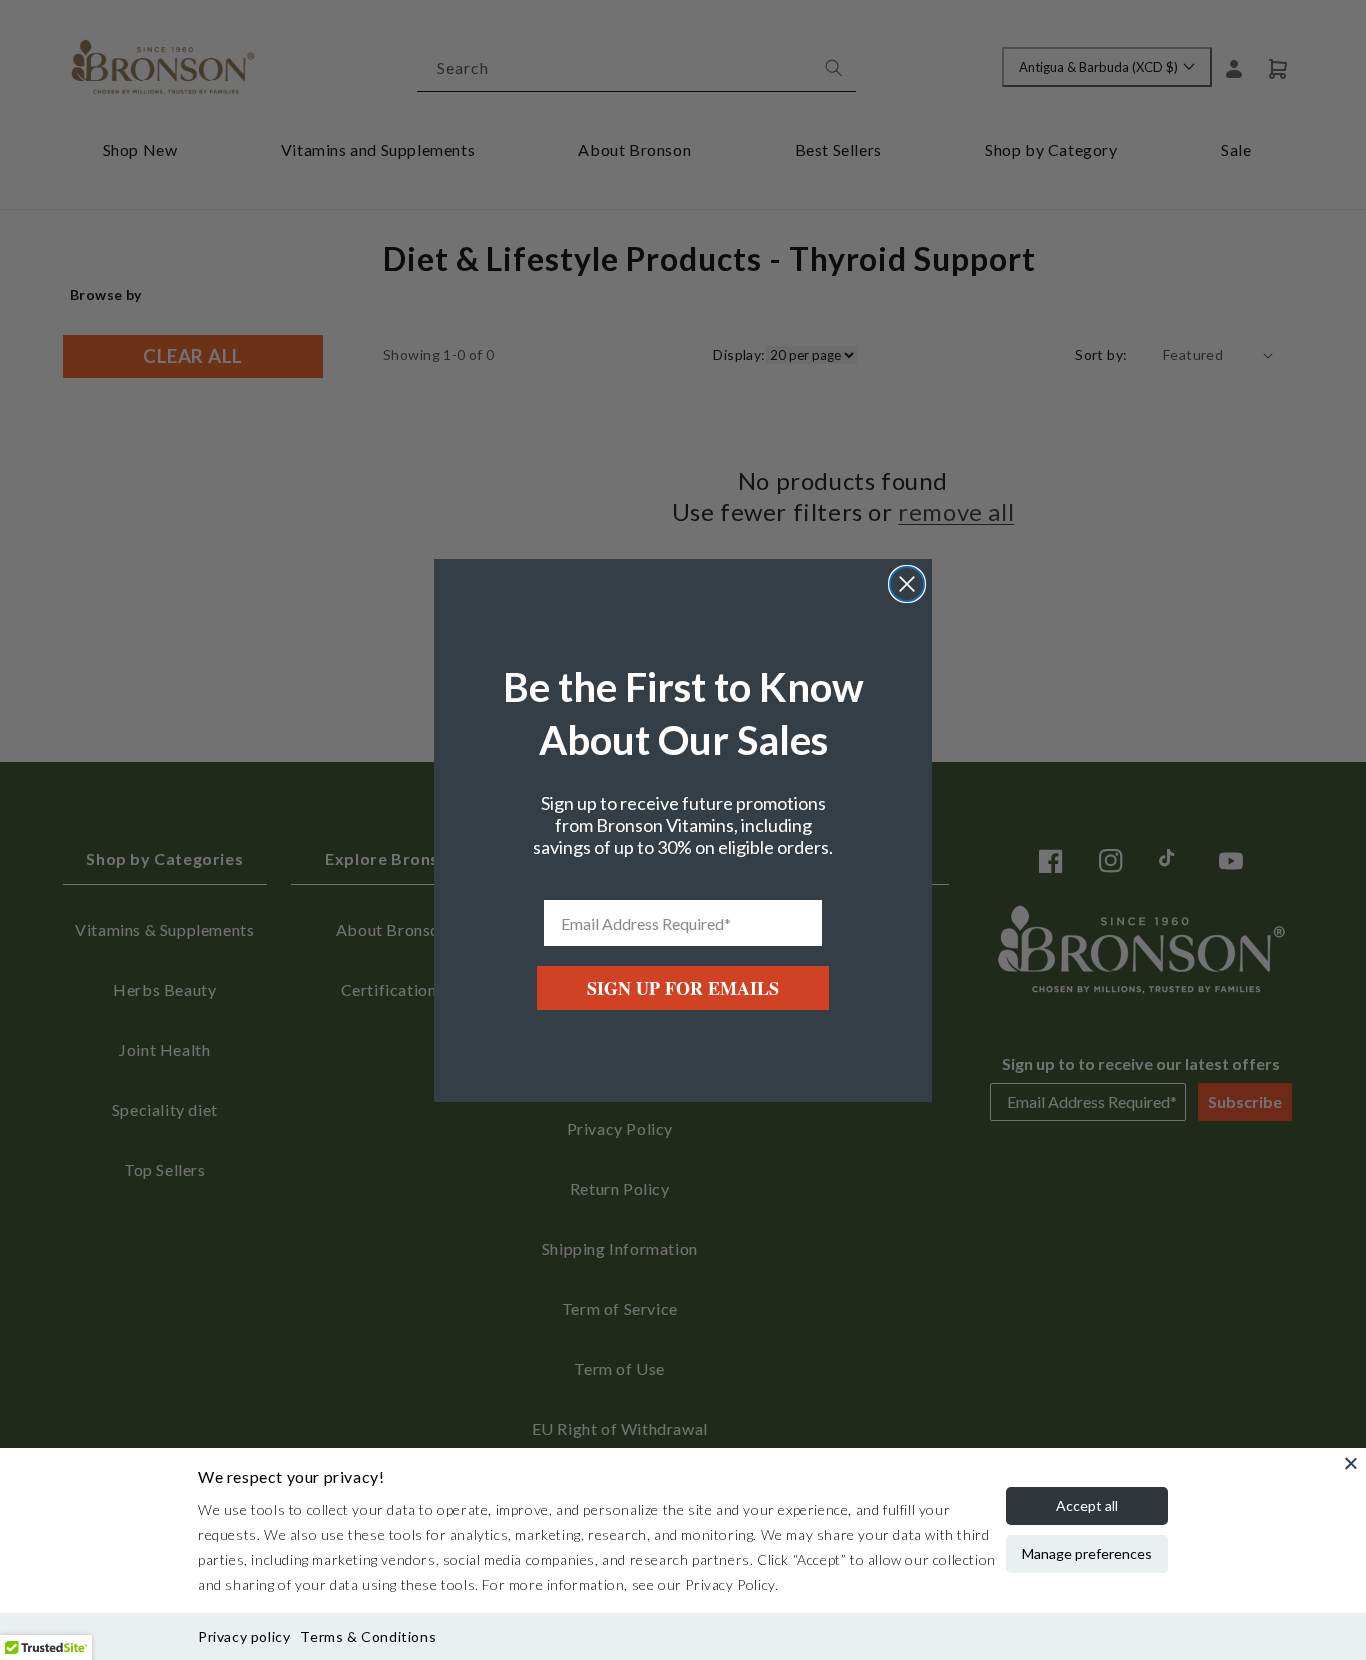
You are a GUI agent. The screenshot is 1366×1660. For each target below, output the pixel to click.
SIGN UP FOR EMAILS (683, 988)
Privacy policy (244, 1636)
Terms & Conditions (368, 1636)
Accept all (1087, 1505)
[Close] (1351, 1463)
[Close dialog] (907, 584)
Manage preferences (1087, 1553)
